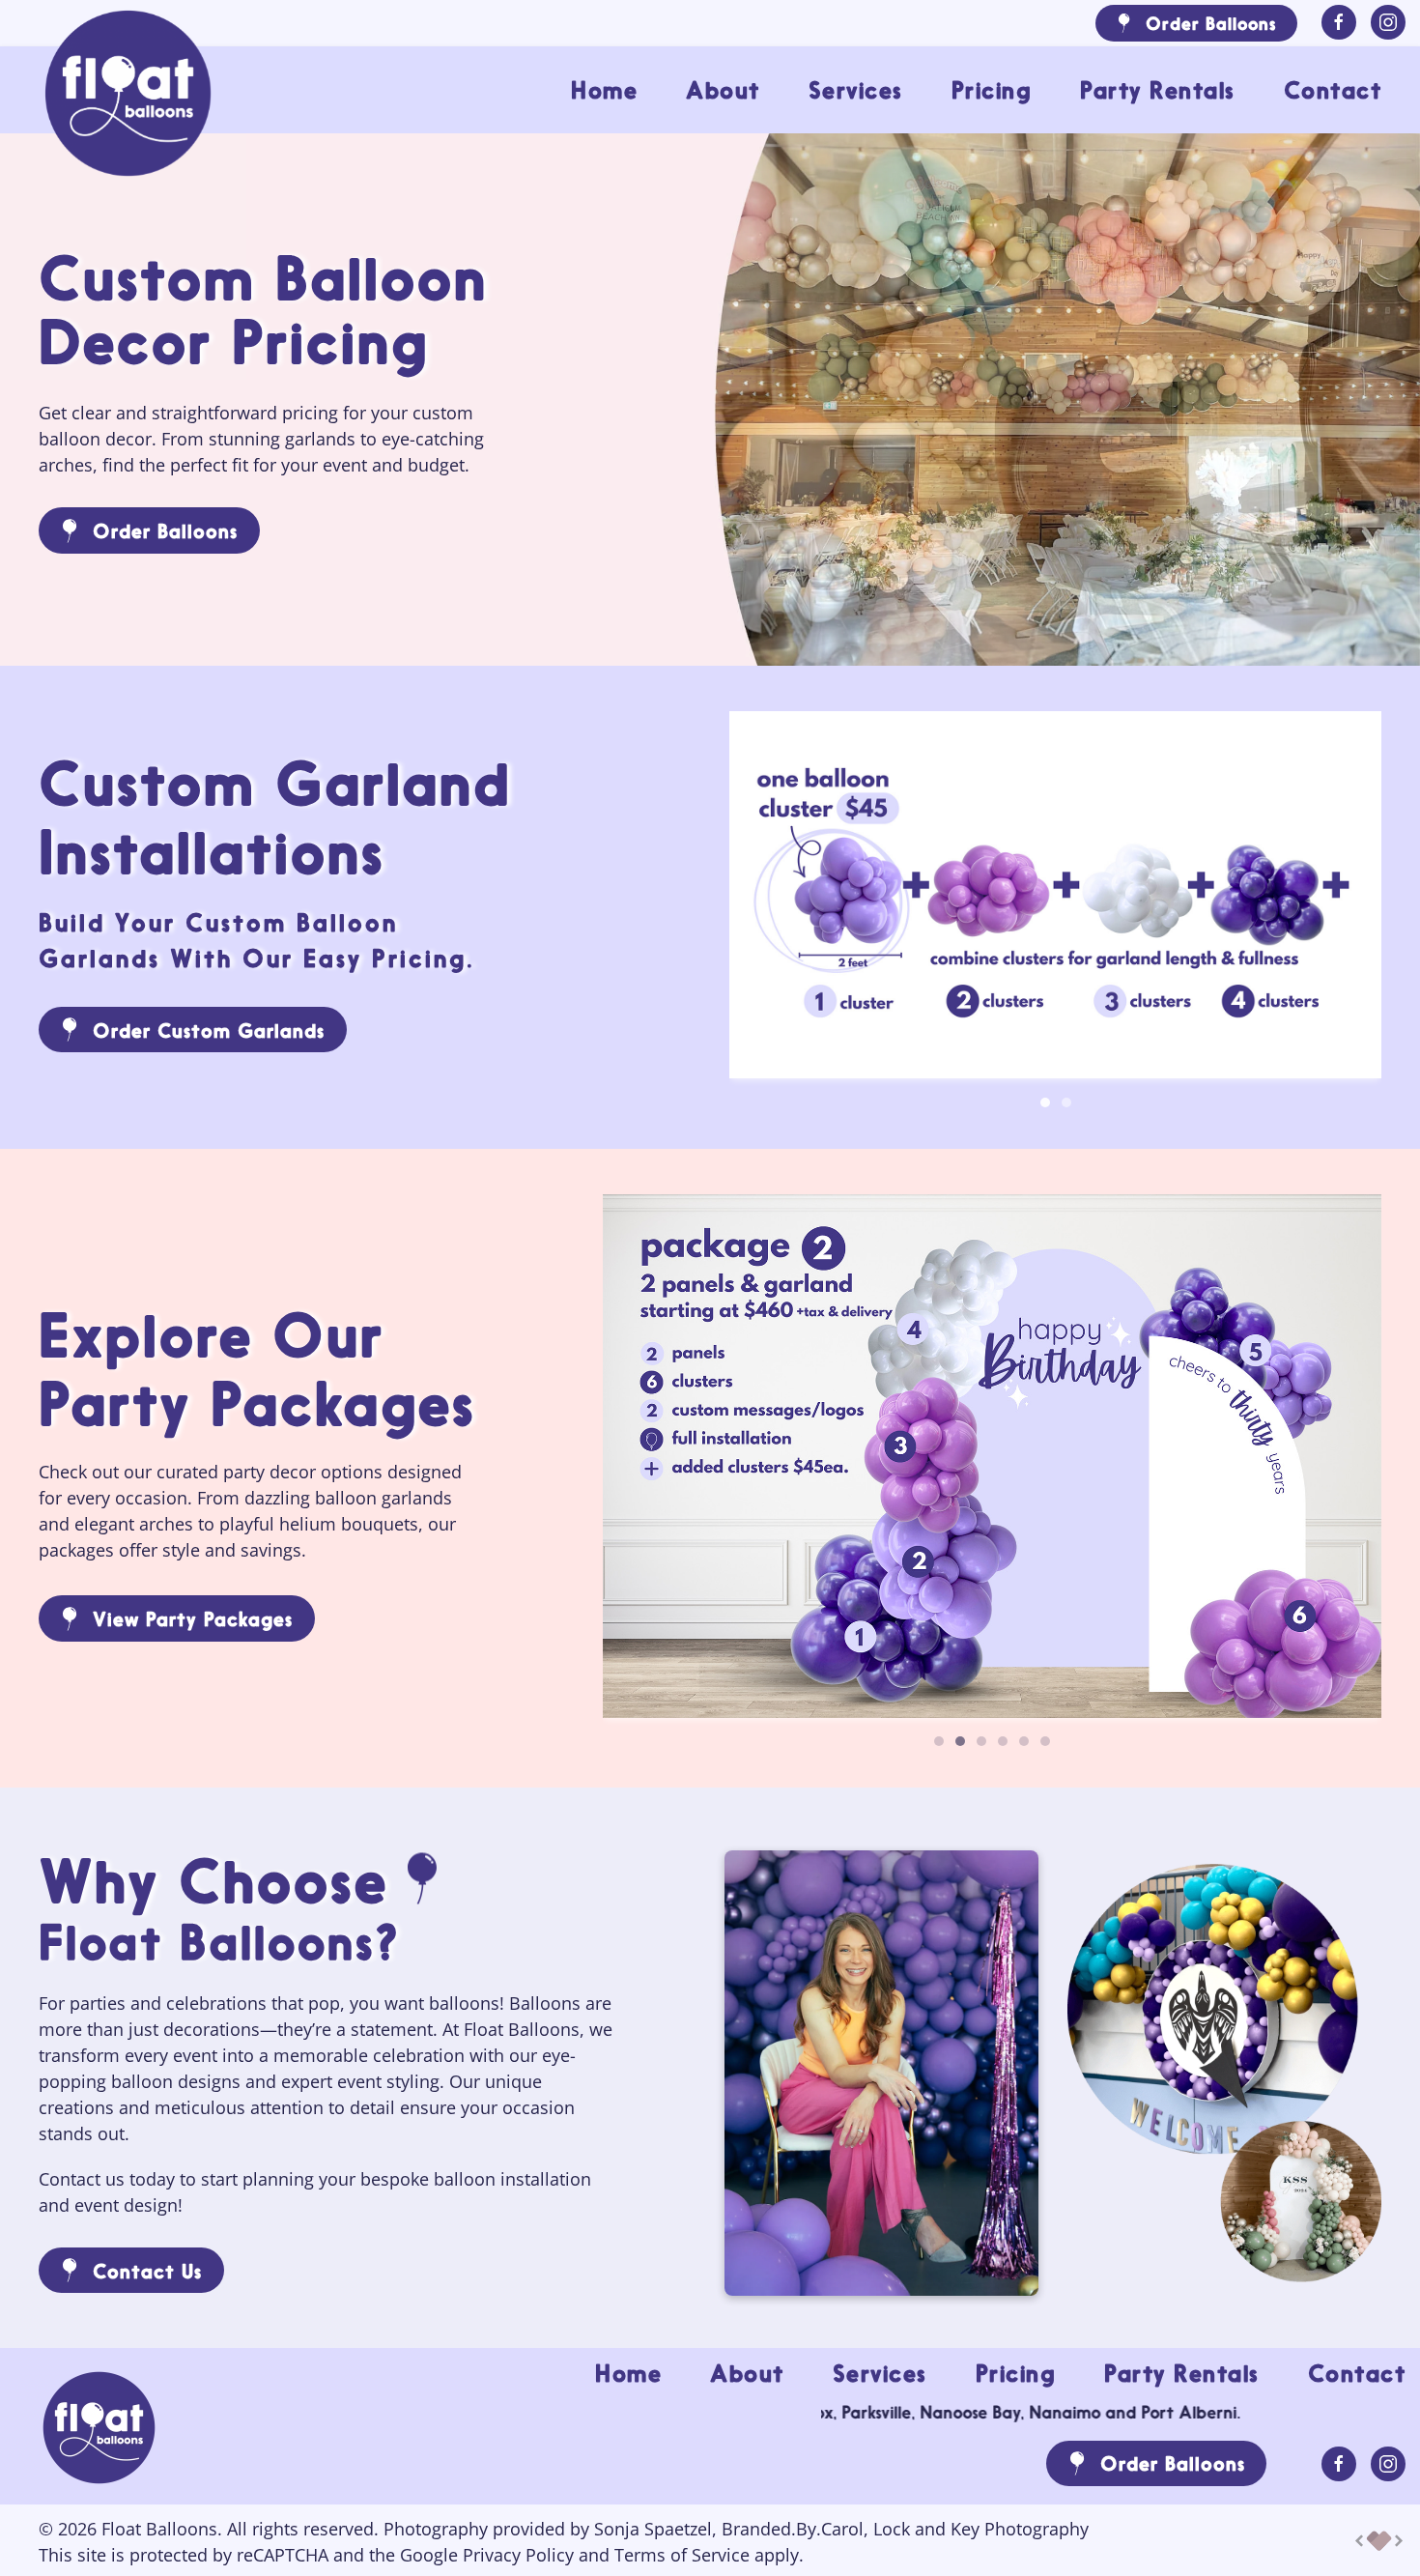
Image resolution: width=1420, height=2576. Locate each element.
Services (856, 90)
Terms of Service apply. (709, 2555)
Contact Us (147, 2271)
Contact (1333, 90)
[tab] (1045, 1102)
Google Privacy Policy (487, 2555)
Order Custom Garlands (209, 1030)
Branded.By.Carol (793, 2529)
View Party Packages (193, 1618)
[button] (992, 1454)
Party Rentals (1158, 90)
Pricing (992, 90)
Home (604, 90)
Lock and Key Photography (981, 2529)
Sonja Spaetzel (653, 2529)
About (723, 90)
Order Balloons (1211, 23)
